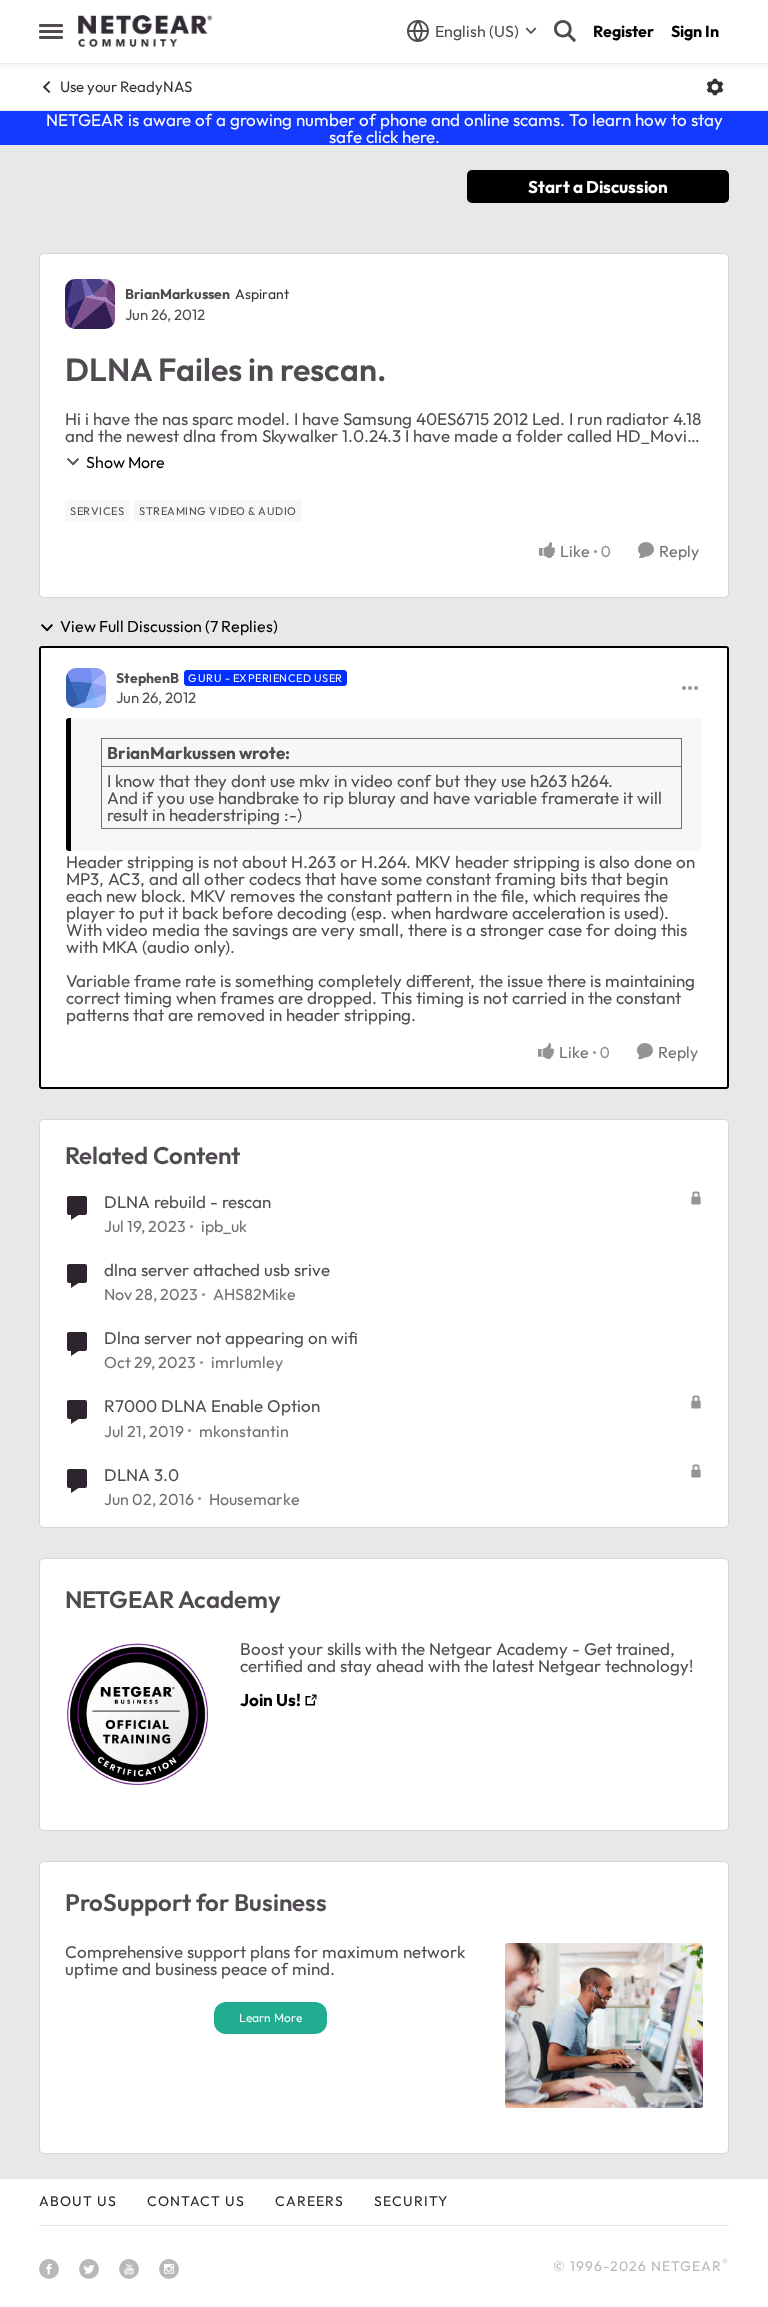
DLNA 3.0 (141, 1474)
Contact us (196, 2201)
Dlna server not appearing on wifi (231, 1337)
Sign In (695, 31)
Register (623, 31)
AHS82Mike (254, 1294)
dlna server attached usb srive (217, 1269)
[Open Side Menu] (51, 31)
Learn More (270, 2017)
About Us (78, 2201)
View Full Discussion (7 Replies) (169, 627)
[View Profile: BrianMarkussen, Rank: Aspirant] (90, 304)
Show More (125, 462)
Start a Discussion (598, 186)
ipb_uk (224, 1226)
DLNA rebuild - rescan (187, 1201)
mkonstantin (244, 1431)
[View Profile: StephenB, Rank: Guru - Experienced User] (86, 688)
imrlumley (247, 1362)
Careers (309, 2201)
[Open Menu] (715, 87)
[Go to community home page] (145, 31)
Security (411, 2201)
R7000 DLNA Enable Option (212, 1405)
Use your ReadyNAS (126, 86)
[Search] (565, 31)
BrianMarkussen (177, 294)
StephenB (147, 678)
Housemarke (254, 1499)
